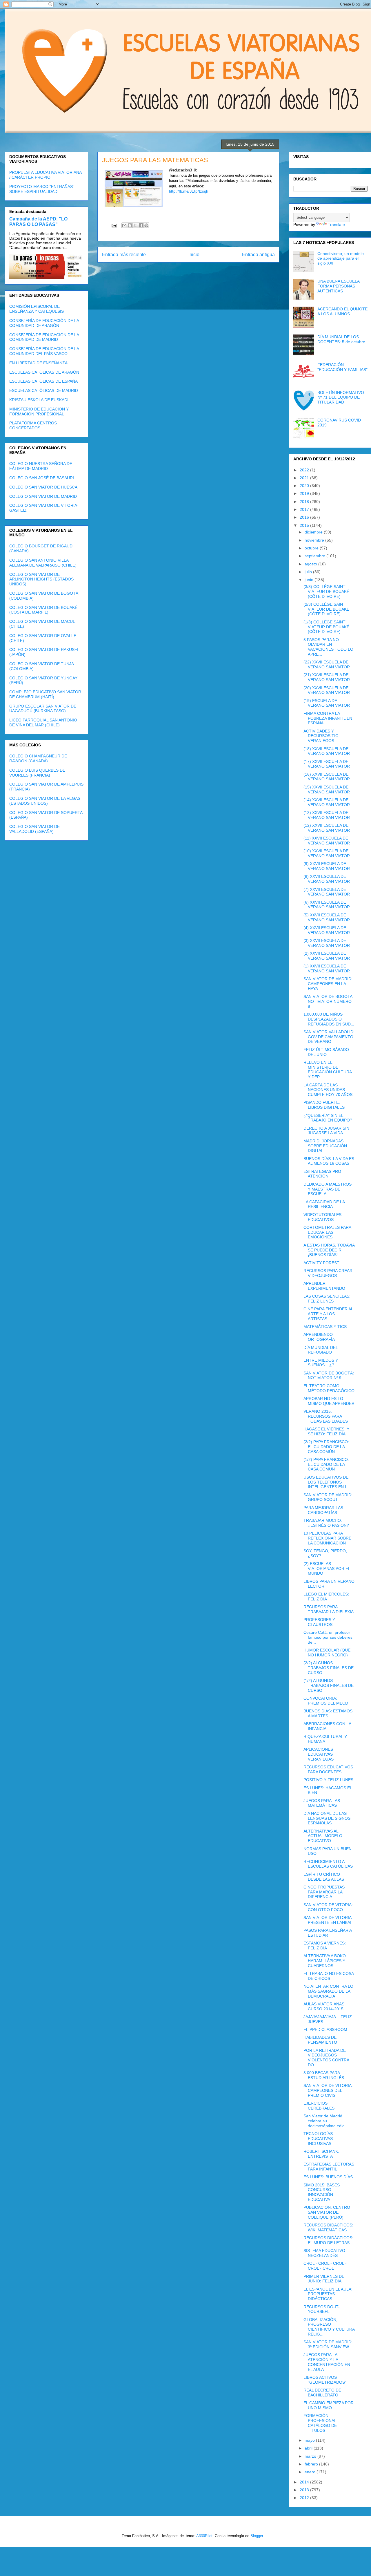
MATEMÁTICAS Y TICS (325, 1327)
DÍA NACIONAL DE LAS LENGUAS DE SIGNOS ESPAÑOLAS (327, 1818)
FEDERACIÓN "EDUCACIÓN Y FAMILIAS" (342, 367)
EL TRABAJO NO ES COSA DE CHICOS (329, 1976)
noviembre (315, 540)
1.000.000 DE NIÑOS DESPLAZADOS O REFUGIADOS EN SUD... (329, 1019)
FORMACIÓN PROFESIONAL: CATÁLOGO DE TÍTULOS (321, 2423)
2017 (305, 509)
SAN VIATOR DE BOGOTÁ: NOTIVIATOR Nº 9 (329, 1375)
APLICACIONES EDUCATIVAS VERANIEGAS (319, 1754)
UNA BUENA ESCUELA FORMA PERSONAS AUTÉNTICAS (338, 286)
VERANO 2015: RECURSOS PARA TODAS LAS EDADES (326, 1416)
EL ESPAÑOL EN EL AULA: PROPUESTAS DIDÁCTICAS (328, 2294)
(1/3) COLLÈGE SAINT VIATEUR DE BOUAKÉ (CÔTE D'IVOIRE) (326, 627)
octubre (312, 548)
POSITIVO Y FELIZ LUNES (328, 1780)
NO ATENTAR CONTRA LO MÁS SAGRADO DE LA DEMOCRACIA (328, 1991)
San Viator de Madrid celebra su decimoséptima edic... (326, 2121)
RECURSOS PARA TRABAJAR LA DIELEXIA (329, 1609)
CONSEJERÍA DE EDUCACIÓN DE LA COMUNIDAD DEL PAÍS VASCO (44, 351)
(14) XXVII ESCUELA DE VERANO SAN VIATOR (327, 802)
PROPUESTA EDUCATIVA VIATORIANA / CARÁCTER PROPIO (45, 175)
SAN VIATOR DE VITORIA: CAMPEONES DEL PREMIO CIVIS (328, 2090)
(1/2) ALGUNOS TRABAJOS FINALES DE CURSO (329, 1685)
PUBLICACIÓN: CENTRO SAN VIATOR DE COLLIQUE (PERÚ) (327, 2212)
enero (311, 2472)
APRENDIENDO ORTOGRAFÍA (319, 1337)
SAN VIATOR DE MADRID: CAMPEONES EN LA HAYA (328, 984)
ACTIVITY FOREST (321, 1263)
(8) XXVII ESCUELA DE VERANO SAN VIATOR (327, 879)
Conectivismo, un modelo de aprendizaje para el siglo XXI (341, 258)
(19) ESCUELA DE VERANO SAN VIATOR (327, 703)
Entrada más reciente (124, 255)
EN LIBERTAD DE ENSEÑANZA (38, 363)
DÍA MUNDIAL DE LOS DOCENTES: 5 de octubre (341, 339)
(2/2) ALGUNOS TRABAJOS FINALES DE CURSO (329, 1668)
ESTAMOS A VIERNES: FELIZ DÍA (325, 1945)
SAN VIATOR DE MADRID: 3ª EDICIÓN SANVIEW (328, 2344)
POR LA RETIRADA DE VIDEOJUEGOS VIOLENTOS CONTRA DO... (326, 2058)
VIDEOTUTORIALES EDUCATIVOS (322, 1217)
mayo (310, 2440)
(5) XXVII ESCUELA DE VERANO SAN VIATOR (327, 917)
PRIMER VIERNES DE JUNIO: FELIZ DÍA (324, 2279)
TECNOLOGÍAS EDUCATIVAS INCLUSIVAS (318, 2139)
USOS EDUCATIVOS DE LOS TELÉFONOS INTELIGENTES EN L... (327, 1482)
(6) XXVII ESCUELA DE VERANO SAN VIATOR (327, 905)
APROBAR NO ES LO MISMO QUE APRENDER (329, 1401)
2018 (305, 502)
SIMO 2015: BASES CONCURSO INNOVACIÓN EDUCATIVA (322, 2192)
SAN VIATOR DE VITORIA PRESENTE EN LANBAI (327, 1920)
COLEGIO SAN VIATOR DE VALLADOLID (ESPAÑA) (34, 829)
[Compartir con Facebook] (141, 225)
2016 (305, 517)
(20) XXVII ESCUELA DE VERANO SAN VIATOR (327, 690)
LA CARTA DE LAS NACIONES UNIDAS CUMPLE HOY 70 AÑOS (328, 1090)
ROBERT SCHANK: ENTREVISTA (321, 2154)
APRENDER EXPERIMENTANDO (324, 1286)
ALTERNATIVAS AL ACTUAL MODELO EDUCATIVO (323, 1836)
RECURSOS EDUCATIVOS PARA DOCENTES (328, 1769)
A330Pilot (204, 2536)
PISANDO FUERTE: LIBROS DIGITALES (324, 1105)
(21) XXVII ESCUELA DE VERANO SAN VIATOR (327, 677)
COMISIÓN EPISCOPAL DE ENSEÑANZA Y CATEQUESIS (37, 309)
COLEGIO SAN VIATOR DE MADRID (43, 496)
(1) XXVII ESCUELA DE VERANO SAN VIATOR (327, 968)
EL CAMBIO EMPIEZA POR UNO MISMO (329, 2405)
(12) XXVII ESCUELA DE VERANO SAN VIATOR (327, 828)
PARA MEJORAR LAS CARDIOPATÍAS (323, 1510)
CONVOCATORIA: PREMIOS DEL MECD (326, 1701)
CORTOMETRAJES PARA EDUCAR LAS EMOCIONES (327, 1232)
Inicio (194, 255)
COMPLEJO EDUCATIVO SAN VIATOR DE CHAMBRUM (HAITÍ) (45, 694)
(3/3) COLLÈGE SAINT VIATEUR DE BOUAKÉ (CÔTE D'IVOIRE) (326, 591)
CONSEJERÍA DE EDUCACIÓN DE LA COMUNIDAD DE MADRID (44, 337)
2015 (305, 525)
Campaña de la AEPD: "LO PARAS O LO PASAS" (38, 221)
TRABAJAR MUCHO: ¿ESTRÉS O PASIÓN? (326, 1523)
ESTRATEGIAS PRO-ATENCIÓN (323, 1174)
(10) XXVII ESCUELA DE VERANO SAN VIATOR (327, 853)
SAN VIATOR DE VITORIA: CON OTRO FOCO (328, 1907)
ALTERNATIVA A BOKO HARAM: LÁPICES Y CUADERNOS (325, 1961)
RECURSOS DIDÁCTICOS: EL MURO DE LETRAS (328, 2240)
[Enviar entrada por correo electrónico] (114, 225)
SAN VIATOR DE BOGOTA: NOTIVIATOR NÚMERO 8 (329, 1001)
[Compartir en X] (135, 225)
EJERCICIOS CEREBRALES (319, 2106)
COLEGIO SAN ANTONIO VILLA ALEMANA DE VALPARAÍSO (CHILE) (43, 563)
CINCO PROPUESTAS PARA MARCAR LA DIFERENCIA (324, 1892)
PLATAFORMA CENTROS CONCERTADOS (33, 425)
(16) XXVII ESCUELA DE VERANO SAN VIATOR (327, 777)
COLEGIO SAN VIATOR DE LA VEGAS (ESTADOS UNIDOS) (45, 801)
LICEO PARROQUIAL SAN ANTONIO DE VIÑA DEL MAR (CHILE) (43, 722)
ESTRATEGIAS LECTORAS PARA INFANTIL (329, 2167)
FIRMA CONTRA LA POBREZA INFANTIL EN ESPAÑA (328, 718)
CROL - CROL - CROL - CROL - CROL (325, 2266)
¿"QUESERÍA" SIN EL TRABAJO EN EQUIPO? (328, 1118)
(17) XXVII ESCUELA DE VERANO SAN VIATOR (327, 764)
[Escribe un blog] (130, 225)
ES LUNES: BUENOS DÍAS (328, 2177)
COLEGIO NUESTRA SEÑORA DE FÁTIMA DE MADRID (41, 466)
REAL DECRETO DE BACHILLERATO (322, 2393)
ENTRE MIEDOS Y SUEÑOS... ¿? (321, 1363)
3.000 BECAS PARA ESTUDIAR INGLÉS (324, 2075)
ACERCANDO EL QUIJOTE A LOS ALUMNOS (342, 311)
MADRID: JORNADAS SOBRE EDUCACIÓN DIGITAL (325, 1146)
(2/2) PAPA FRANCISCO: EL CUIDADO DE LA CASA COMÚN (326, 1447)
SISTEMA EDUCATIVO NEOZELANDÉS (324, 2253)
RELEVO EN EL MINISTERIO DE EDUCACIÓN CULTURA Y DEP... (328, 1070)
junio (310, 580)
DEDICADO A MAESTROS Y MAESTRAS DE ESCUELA (328, 1189)
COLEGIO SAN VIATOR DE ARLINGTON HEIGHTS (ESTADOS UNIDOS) (41, 579)
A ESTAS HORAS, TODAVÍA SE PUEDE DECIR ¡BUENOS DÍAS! (329, 1250)
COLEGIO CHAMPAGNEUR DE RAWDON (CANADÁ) (38, 758)
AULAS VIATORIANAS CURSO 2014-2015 (324, 2006)
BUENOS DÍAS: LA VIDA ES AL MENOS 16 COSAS (329, 1161)
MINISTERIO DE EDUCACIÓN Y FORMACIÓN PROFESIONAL (39, 411)
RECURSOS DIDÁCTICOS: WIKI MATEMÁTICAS (328, 2227)
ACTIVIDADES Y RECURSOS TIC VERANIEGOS (321, 736)
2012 (305, 2498)
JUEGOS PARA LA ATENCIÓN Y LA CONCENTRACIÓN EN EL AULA (327, 2362)
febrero (312, 2464)
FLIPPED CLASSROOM (325, 2029)
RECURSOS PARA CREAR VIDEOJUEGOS (328, 1273)
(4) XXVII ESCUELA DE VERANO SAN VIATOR (327, 930)
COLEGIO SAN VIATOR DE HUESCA (43, 487)
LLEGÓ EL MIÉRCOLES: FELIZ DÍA (326, 1597)
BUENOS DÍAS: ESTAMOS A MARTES (328, 1713)
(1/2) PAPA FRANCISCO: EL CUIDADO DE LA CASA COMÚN (326, 1464)
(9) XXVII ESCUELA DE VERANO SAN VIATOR (327, 866)
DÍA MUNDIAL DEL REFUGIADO (321, 1350)
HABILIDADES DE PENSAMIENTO (320, 2040)
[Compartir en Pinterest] (146, 225)
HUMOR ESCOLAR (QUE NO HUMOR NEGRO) (327, 1652)
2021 (305, 478)
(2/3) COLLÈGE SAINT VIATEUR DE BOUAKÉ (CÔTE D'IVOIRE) (326, 609)
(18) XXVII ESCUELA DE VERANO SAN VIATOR (327, 751)
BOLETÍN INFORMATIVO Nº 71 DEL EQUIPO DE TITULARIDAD (341, 397)
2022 (305, 470)
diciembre (314, 532)
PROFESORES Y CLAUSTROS (319, 1622)
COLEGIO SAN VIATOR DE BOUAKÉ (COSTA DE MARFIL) (43, 610)
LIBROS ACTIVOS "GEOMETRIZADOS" (325, 2380)
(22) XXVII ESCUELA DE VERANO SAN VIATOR (327, 664)
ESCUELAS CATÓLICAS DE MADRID (44, 390)
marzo (311, 2456)
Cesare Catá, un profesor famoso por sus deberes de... (328, 1637)
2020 (305, 486)
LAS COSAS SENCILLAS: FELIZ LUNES (327, 1299)
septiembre (315, 556)
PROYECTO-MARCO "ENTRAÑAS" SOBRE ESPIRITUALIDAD (42, 189)
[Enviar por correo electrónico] (124, 225)
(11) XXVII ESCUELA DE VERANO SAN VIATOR (327, 841)
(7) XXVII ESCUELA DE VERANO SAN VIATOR (327, 892)
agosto (311, 564)
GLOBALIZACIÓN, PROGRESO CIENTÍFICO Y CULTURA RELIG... (329, 2327)
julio (309, 572)
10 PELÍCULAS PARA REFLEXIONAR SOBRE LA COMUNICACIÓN (327, 1538)
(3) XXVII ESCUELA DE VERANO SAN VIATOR (327, 943)
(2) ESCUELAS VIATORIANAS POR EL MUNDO (327, 1569)
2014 (305, 2482)
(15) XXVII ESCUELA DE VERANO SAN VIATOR (327, 789)
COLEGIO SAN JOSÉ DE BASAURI (42, 478)
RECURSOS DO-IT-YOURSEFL (322, 2309)
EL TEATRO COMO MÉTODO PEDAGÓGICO (329, 1388)
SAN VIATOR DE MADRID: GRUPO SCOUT (328, 1497)
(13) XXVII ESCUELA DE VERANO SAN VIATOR (327, 815)
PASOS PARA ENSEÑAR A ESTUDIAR (328, 1933)
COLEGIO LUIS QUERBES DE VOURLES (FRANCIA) (37, 773)
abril (309, 2448)
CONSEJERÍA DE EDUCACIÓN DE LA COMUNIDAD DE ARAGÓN (44, 323)
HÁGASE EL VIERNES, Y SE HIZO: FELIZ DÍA (326, 1431)
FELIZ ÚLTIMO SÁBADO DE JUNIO (326, 1052)
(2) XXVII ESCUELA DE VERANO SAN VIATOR (327, 956)
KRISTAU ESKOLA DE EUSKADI (39, 400)
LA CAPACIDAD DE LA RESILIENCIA (324, 1204)
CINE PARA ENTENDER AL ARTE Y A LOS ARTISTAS (328, 1314)
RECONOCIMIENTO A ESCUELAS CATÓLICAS (328, 1864)
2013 (305, 2490)
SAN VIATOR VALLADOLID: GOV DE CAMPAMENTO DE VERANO (329, 1037)
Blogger (257, 2536)
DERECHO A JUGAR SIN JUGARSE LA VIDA (326, 1131)
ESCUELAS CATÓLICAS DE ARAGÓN (44, 372)
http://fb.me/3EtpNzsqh (189, 191)
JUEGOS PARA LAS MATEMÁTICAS (322, 1803)
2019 (305, 493)
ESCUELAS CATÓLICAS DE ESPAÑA (43, 381)
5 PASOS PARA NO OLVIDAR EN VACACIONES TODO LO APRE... (328, 647)
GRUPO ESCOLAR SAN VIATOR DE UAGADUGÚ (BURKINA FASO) (43, 709)
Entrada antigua (258, 255)
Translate (336, 225)
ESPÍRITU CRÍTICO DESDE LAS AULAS (324, 1877)
